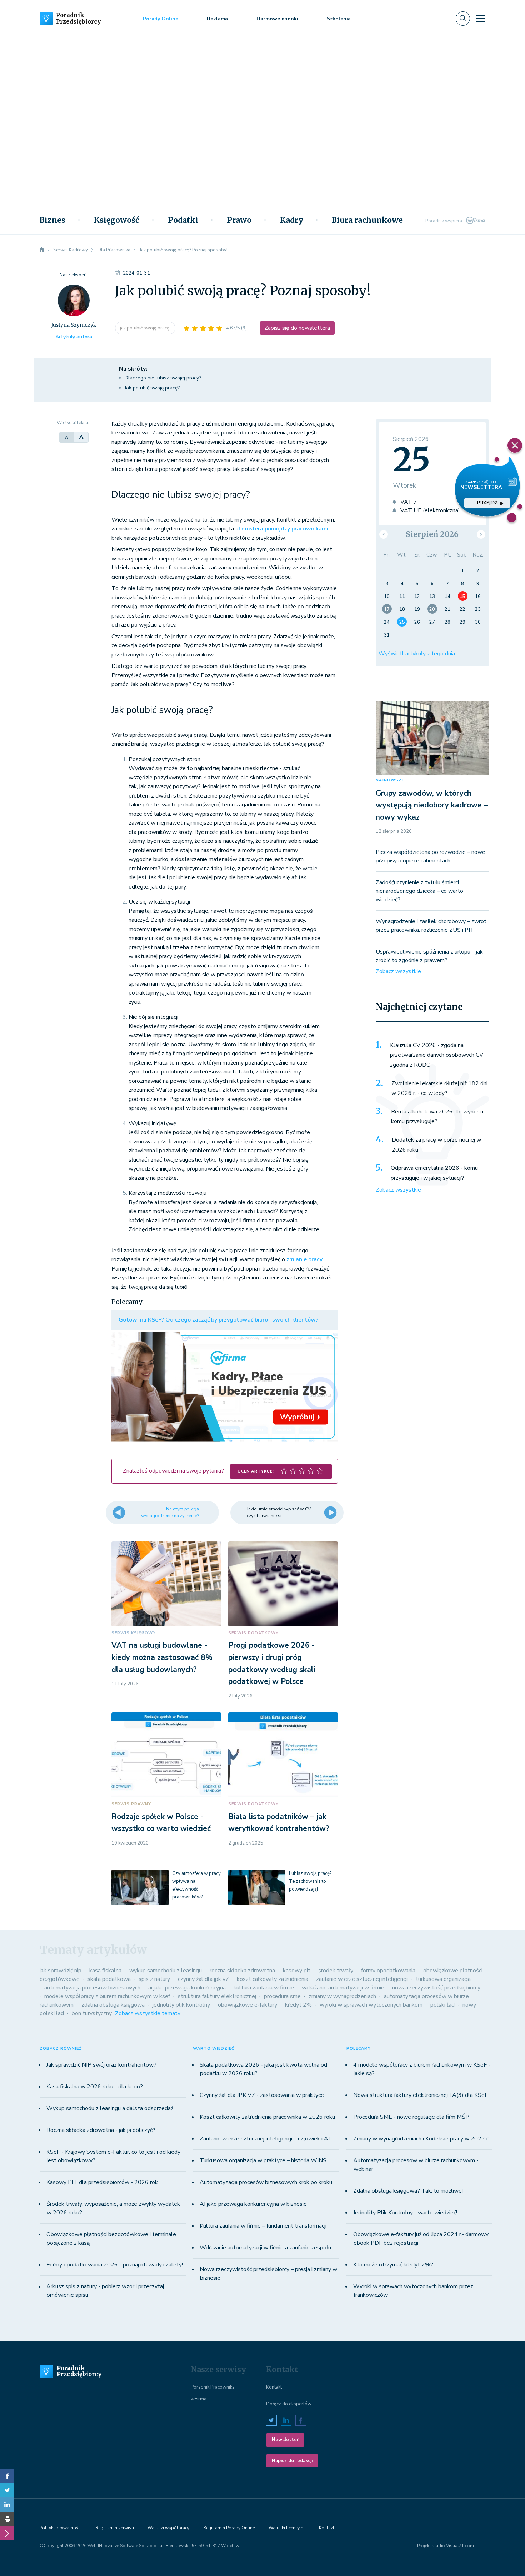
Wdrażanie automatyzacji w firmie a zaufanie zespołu (265, 2248)
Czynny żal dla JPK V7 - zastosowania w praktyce (262, 2095)
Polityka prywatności (61, 2528)
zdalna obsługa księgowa (113, 2005)
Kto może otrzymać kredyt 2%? (393, 2265)
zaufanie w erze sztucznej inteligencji (362, 1979)
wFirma (199, 2399)
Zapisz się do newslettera (297, 328)
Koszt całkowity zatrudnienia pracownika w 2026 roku (267, 2117)
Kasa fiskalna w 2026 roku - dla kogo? (95, 2087)
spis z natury (154, 1979)
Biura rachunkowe (367, 220)
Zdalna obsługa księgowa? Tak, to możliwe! (408, 2191)
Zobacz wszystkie (398, 971)
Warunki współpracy (168, 2528)
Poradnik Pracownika (213, 2387)
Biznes (52, 220)
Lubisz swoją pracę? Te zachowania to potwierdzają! (310, 1881)
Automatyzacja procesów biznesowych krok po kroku (266, 2182)
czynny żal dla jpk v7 (203, 1979)
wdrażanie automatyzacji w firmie (343, 1988)
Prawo (239, 220)
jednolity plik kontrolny (181, 2005)
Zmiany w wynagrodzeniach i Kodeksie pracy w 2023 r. (421, 2139)
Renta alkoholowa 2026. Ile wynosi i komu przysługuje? (437, 1117)
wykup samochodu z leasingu (166, 1971)
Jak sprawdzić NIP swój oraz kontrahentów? (101, 2065)
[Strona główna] (42, 250)
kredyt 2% (298, 2005)
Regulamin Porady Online (229, 2528)
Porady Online (161, 19)
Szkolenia (339, 19)
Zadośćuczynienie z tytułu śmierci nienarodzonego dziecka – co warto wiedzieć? (419, 891)
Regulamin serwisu (115, 2528)
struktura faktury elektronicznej (217, 1996)
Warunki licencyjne (287, 2528)
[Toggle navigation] (481, 19)
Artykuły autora (74, 337)
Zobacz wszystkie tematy (148, 2013)
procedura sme (282, 1996)
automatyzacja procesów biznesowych (92, 1988)
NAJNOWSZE (390, 780)
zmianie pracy (304, 1259)
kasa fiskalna (105, 1971)
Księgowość (117, 220)
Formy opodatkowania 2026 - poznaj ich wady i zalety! (115, 2265)
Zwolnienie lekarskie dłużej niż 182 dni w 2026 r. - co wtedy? (439, 1088)
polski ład (442, 2005)
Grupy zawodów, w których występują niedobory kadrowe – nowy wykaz (432, 805)
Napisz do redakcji (292, 2461)
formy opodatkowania (388, 1971)
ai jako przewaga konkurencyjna (187, 1988)
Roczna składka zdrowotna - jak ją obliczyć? (101, 2130)
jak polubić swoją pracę (145, 328)
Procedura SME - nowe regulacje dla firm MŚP (411, 2117)
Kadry (292, 220)
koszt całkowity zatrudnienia (272, 1979)
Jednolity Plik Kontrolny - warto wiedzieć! (405, 2213)
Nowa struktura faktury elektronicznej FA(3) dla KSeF (421, 2095)
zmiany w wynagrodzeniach (342, 1996)
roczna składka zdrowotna (242, 1971)
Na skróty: (133, 369)
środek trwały (336, 1971)
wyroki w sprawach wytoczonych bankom (371, 2005)
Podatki (183, 220)
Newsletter (285, 2440)
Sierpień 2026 (432, 534)
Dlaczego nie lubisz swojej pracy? (163, 378)
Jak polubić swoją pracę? (152, 388)
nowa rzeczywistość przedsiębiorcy (436, 1988)
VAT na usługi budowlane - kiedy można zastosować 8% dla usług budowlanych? (162, 1657)
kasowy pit (297, 1971)
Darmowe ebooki (277, 19)
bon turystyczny (92, 2013)
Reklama (217, 19)
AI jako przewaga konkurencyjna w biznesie (253, 2204)
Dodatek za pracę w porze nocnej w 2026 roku (436, 1145)
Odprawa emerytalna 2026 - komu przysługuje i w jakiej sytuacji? (434, 1173)
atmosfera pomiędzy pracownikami (282, 529)
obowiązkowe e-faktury (247, 2005)
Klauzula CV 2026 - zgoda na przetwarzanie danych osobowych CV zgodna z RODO (437, 1055)
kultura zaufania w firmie (264, 1988)
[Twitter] (7, 2490)
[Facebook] (7, 2476)
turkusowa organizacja (443, 1979)
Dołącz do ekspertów (289, 2404)
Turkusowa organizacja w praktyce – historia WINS (263, 2160)
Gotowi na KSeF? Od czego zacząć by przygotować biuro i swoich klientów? (218, 1320)
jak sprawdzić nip (61, 1971)
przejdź (487, 503)
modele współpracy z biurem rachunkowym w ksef (107, 1996)
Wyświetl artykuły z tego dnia (417, 654)
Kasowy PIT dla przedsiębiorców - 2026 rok (102, 2182)
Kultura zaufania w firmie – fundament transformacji (263, 2226)
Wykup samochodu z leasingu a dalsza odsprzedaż (110, 2108)
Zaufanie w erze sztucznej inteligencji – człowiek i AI (265, 2139)
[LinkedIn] (7, 2505)
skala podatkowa (109, 1979)
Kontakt (274, 2387)
